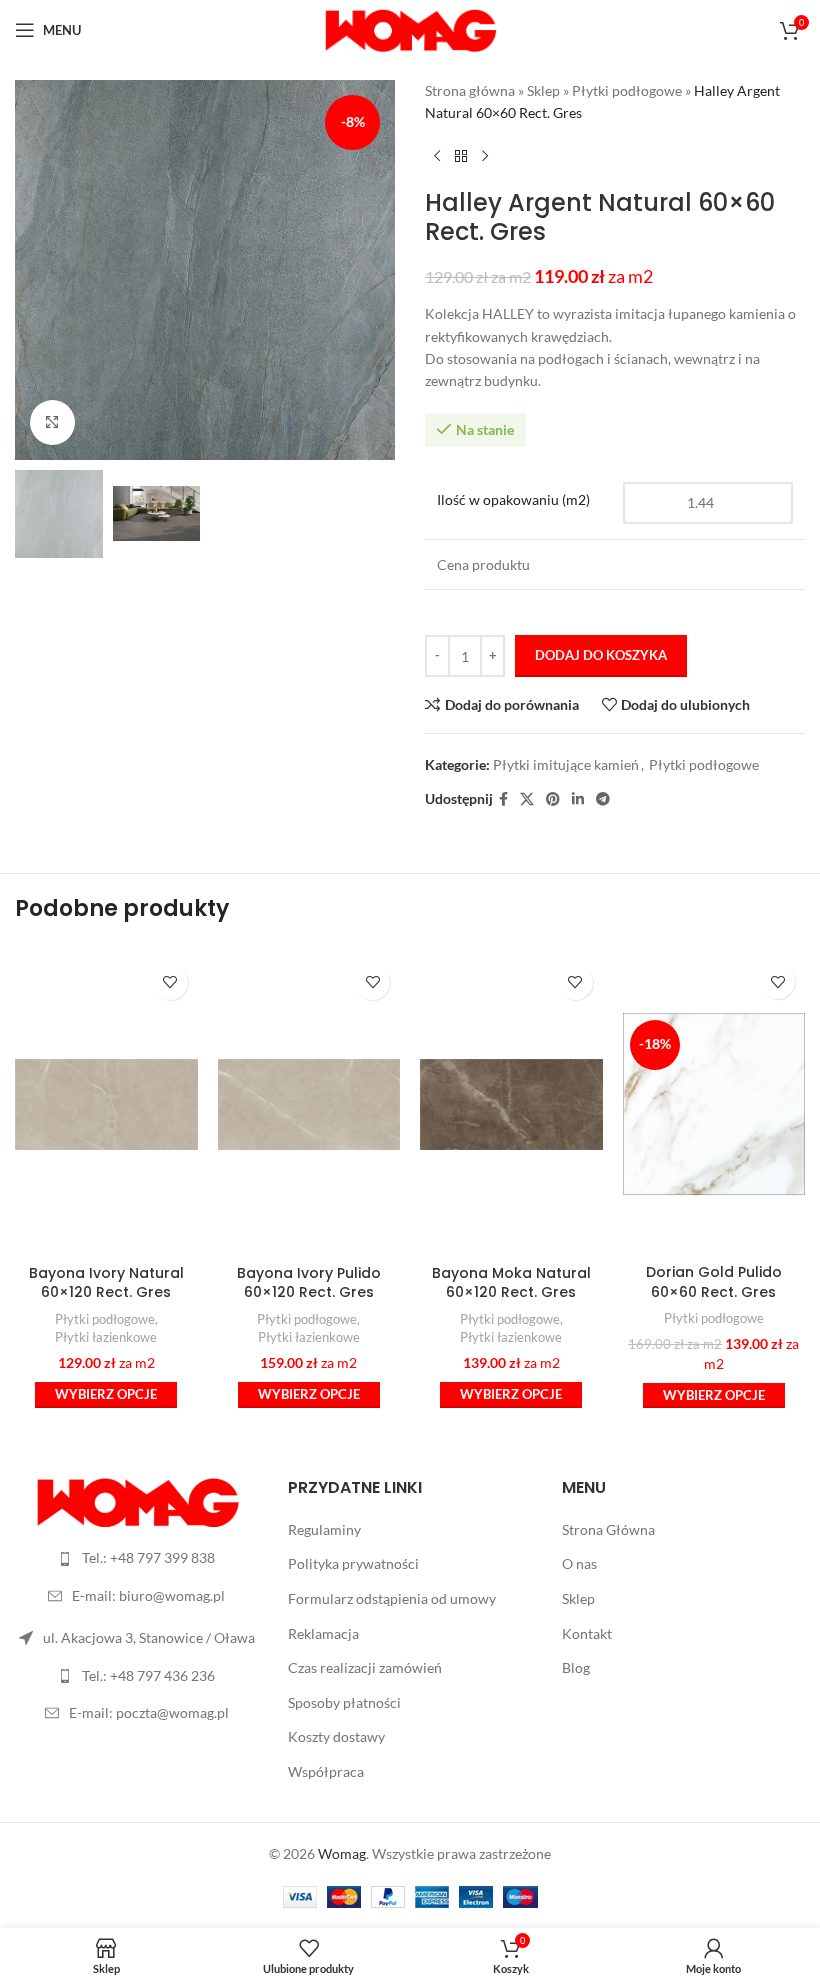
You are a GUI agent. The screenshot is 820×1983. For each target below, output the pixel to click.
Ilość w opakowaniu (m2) (513, 499)
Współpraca (326, 1771)
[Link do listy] (136, 1558)
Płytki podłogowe (627, 90)
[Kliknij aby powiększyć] (52, 422)
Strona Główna (608, 1529)
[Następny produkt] (485, 157)
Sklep (543, 90)
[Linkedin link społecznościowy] (578, 799)
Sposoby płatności (344, 1702)
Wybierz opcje (106, 1394)
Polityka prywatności (353, 1563)
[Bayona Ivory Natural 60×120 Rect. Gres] (106, 1104)
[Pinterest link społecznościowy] (553, 799)
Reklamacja (323, 1633)
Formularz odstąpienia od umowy (392, 1598)
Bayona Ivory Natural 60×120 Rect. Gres (106, 1283)
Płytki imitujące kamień (566, 764)
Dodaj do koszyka (601, 655)
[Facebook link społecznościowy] (503, 799)
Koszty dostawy (336, 1736)
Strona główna (470, 90)
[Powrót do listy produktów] (461, 157)
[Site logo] (410, 28)
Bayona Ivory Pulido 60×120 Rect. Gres (309, 1283)
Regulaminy (324, 1529)
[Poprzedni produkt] (437, 157)
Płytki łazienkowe (106, 1337)
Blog (576, 1667)
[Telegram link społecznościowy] (603, 799)
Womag (342, 1853)
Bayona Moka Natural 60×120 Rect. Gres (511, 1283)
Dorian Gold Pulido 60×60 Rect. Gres (714, 1282)
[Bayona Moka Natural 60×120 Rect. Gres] (511, 1104)
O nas (579, 1563)
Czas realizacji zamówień (365, 1667)
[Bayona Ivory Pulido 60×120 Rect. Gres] (309, 1104)
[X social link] (527, 799)
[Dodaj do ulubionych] (170, 982)
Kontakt (587, 1633)
